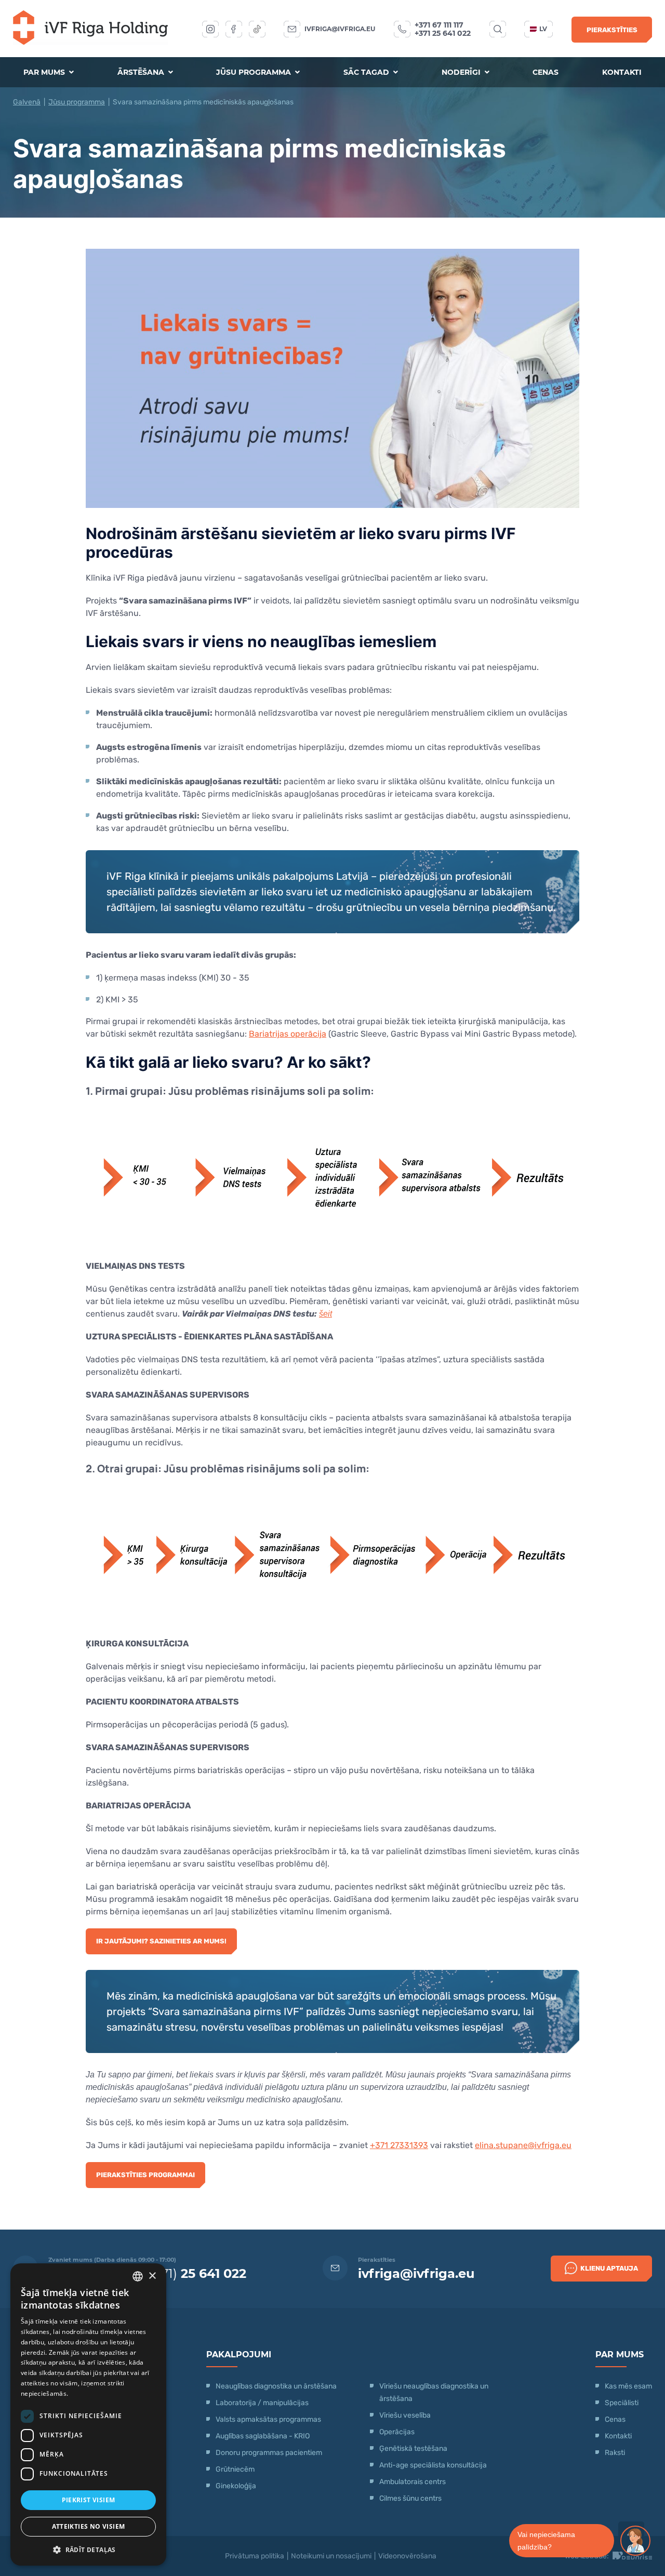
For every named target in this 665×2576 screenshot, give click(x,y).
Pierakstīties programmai (145, 2175)
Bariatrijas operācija (288, 1034)
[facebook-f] (234, 29)
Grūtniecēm (235, 2469)
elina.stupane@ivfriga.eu (523, 2145)
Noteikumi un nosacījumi (331, 2556)
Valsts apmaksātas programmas (268, 2419)
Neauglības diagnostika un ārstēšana (276, 2386)
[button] (88, 2549)
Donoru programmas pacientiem (269, 2453)
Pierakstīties (612, 30)
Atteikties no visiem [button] (89, 2526)
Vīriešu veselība (405, 2415)
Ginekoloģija (236, 2486)
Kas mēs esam (628, 2386)
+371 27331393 (399, 2145)
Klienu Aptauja (609, 2268)
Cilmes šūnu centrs (410, 2498)
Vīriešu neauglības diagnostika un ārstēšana (434, 2392)
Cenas (546, 72)
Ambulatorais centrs (413, 2482)
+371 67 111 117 (439, 25)
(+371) (194, 2273)
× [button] (152, 2276)
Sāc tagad (367, 72)
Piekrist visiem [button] (89, 2500)
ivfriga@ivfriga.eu (340, 29)
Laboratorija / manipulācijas (262, 2403)
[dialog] (88, 2414)
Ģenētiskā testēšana (413, 2448)
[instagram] (210, 29)
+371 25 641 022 (443, 33)
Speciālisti (622, 2403)
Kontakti (622, 72)
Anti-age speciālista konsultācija (433, 2465)
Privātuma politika (255, 2556)
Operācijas (397, 2432)
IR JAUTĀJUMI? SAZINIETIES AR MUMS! (161, 1941)
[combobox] (138, 2276)
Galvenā (27, 102)
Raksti (615, 2453)
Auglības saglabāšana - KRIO (263, 2436)
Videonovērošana (407, 2556)
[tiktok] (257, 29)
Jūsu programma (255, 72)
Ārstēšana (142, 72)
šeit (325, 1314)
